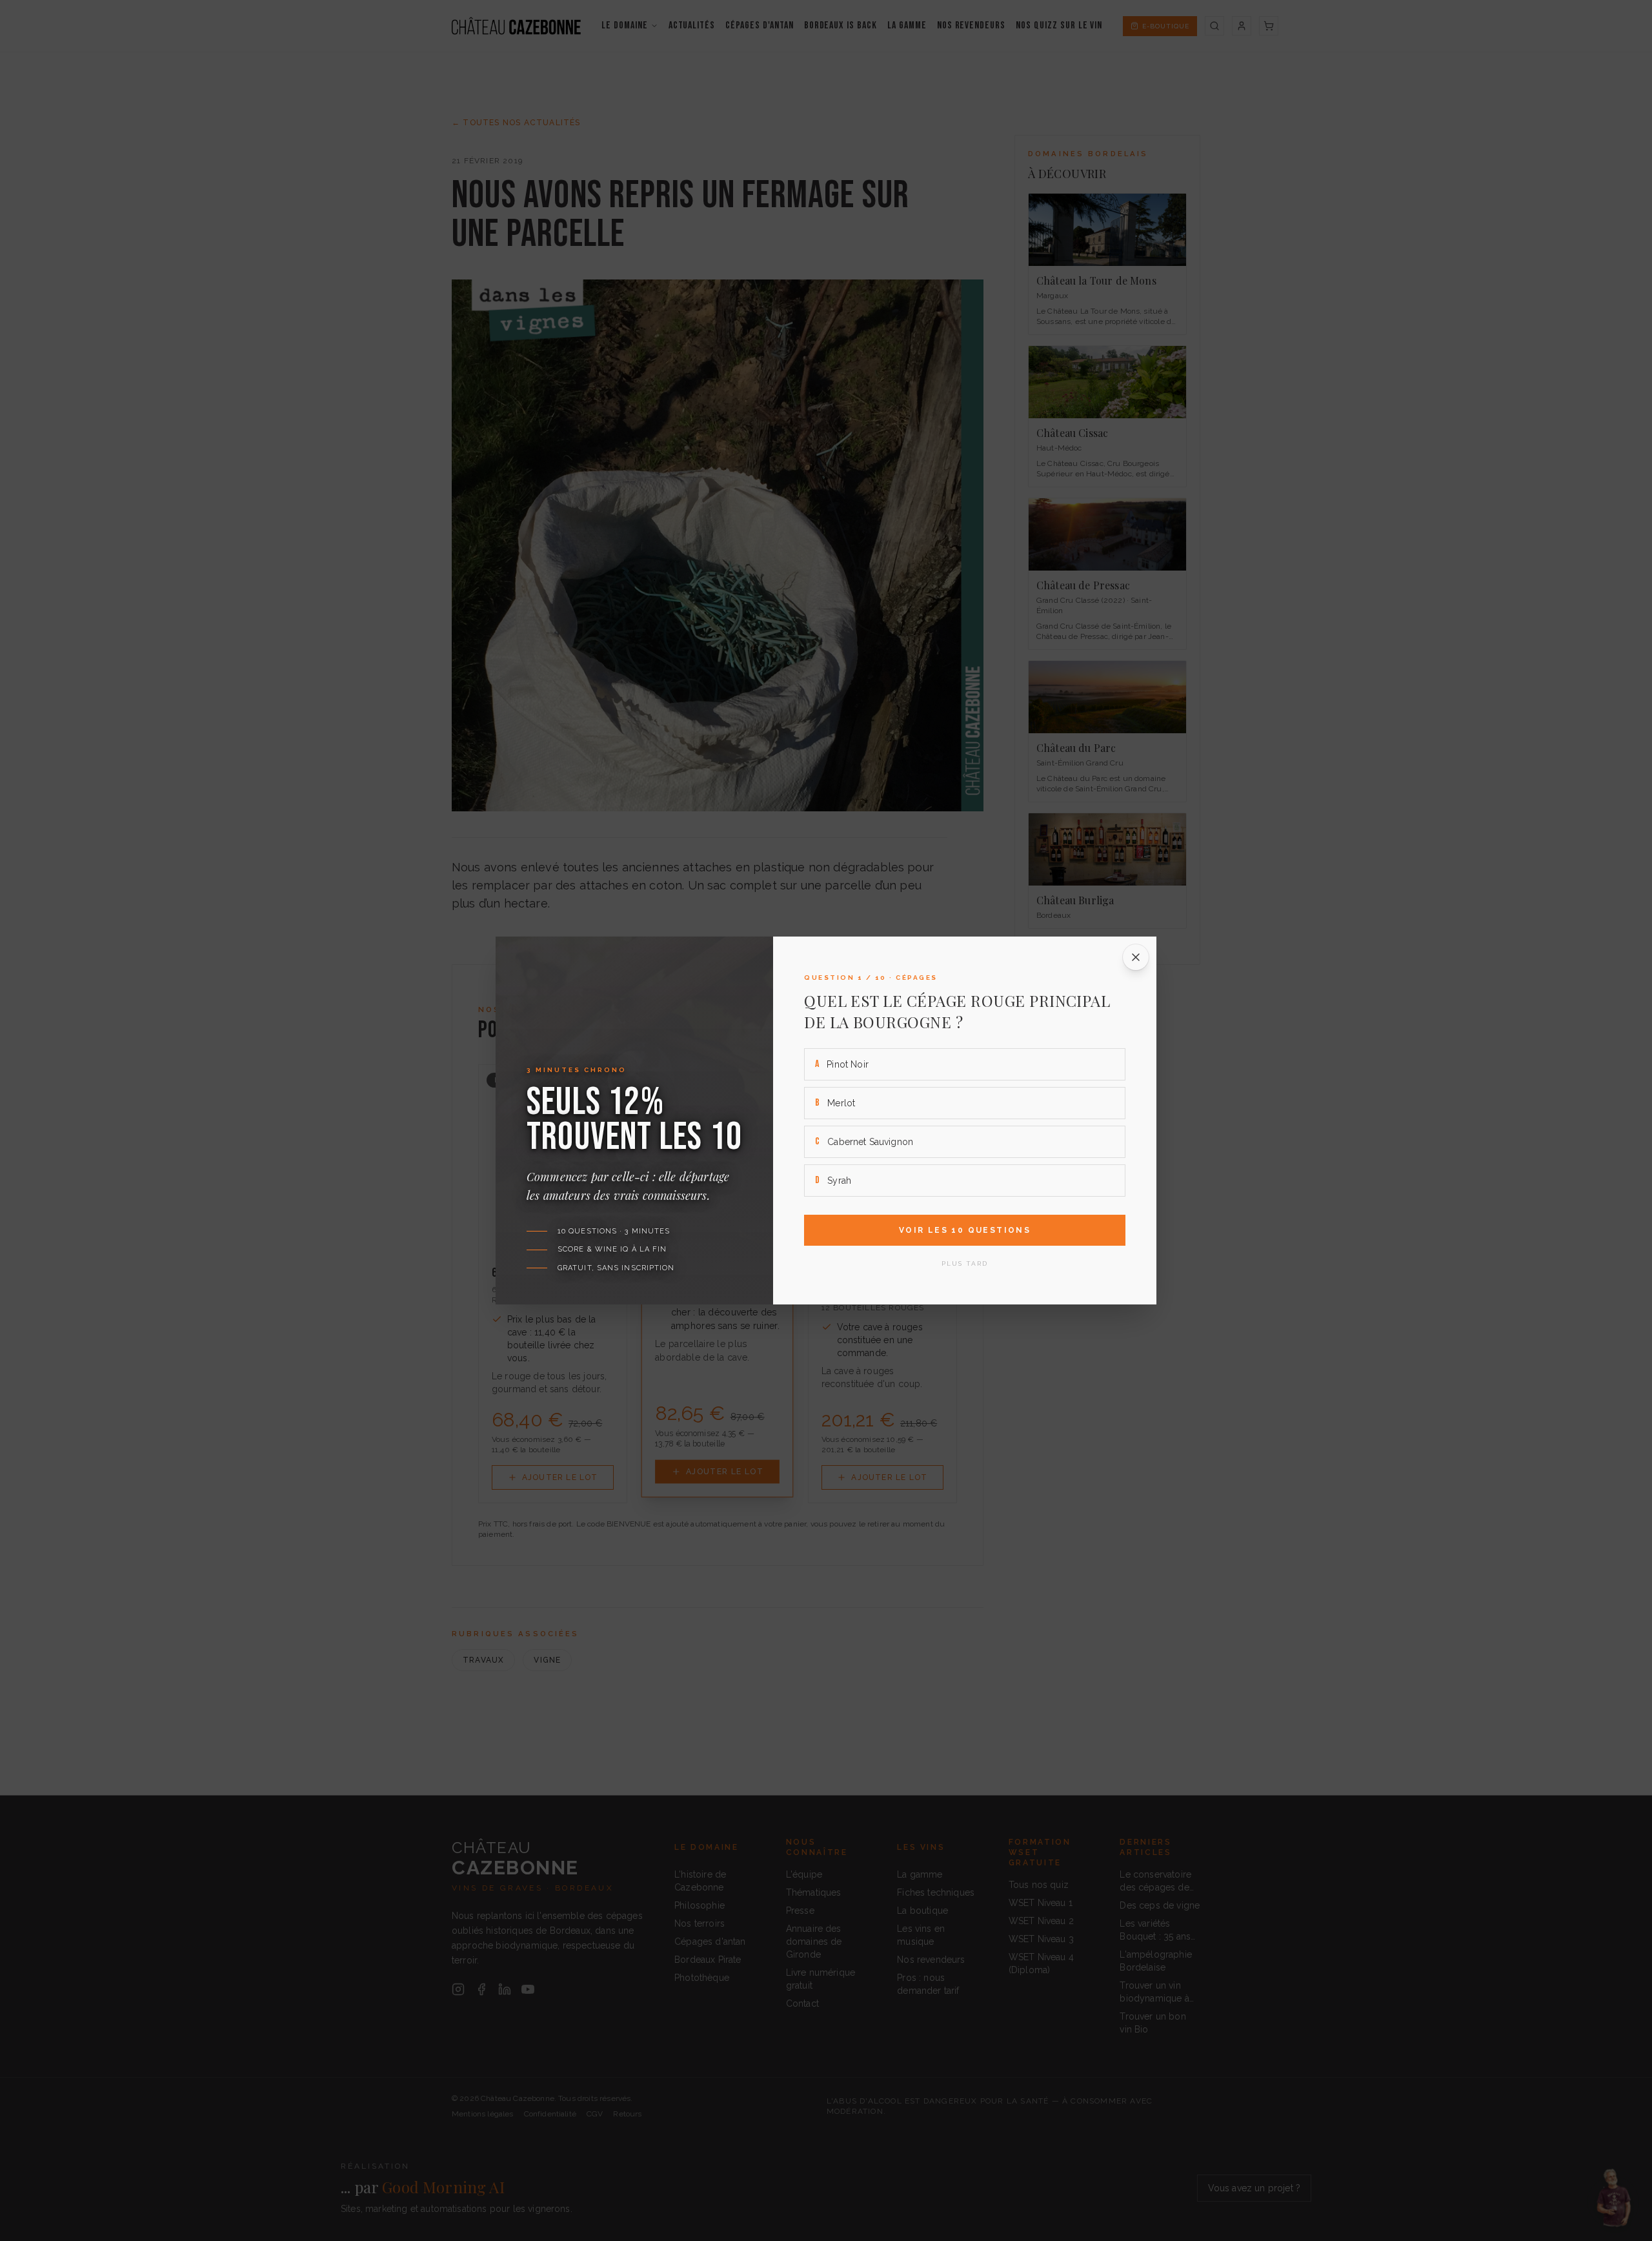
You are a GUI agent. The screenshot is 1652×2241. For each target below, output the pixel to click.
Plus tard (965, 1263)
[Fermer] (1136, 957)
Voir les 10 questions (965, 1230)
